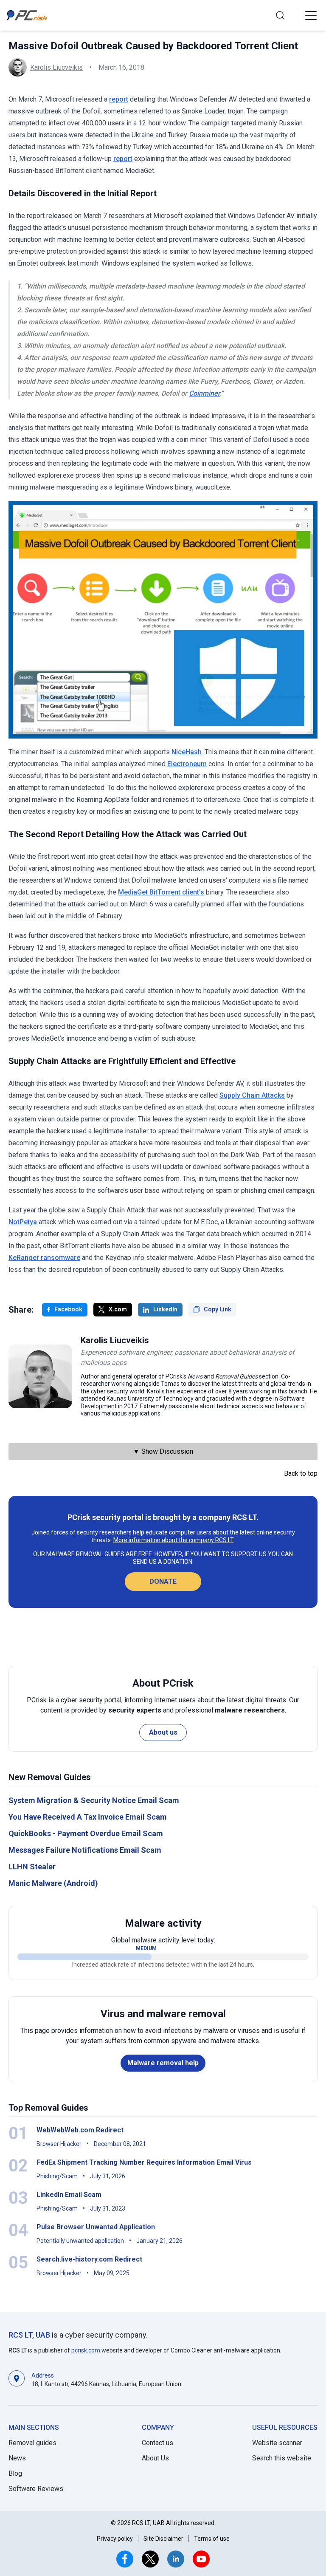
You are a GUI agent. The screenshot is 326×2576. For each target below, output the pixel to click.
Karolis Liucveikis (56, 67)
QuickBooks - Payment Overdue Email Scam (86, 1833)
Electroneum (187, 764)
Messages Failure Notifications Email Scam (85, 1850)
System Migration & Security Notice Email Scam (94, 1800)
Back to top (301, 1473)
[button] (311, 15)
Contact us (157, 2443)
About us (163, 1732)
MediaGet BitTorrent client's (161, 892)
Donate (163, 1581)
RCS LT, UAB (29, 2335)
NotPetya (23, 1222)
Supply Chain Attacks (252, 1095)
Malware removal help (163, 2063)
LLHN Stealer (32, 1867)
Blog (15, 2473)
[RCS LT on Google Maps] (17, 2379)
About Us (155, 2458)
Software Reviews (36, 2489)
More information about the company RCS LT (173, 1540)
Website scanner (277, 2443)
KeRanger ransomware (44, 1258)
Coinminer (204, 393)
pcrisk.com (86, 2350)
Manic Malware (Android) (53, 1883)
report (119, 99)
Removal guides (32, 2443)
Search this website (282, 2458)
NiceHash (187, 752)
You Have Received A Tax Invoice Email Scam (88, 1817)
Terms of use (212, 2539)
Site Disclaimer (163, 2539)
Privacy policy (115, 2539)
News (17, 2458)
